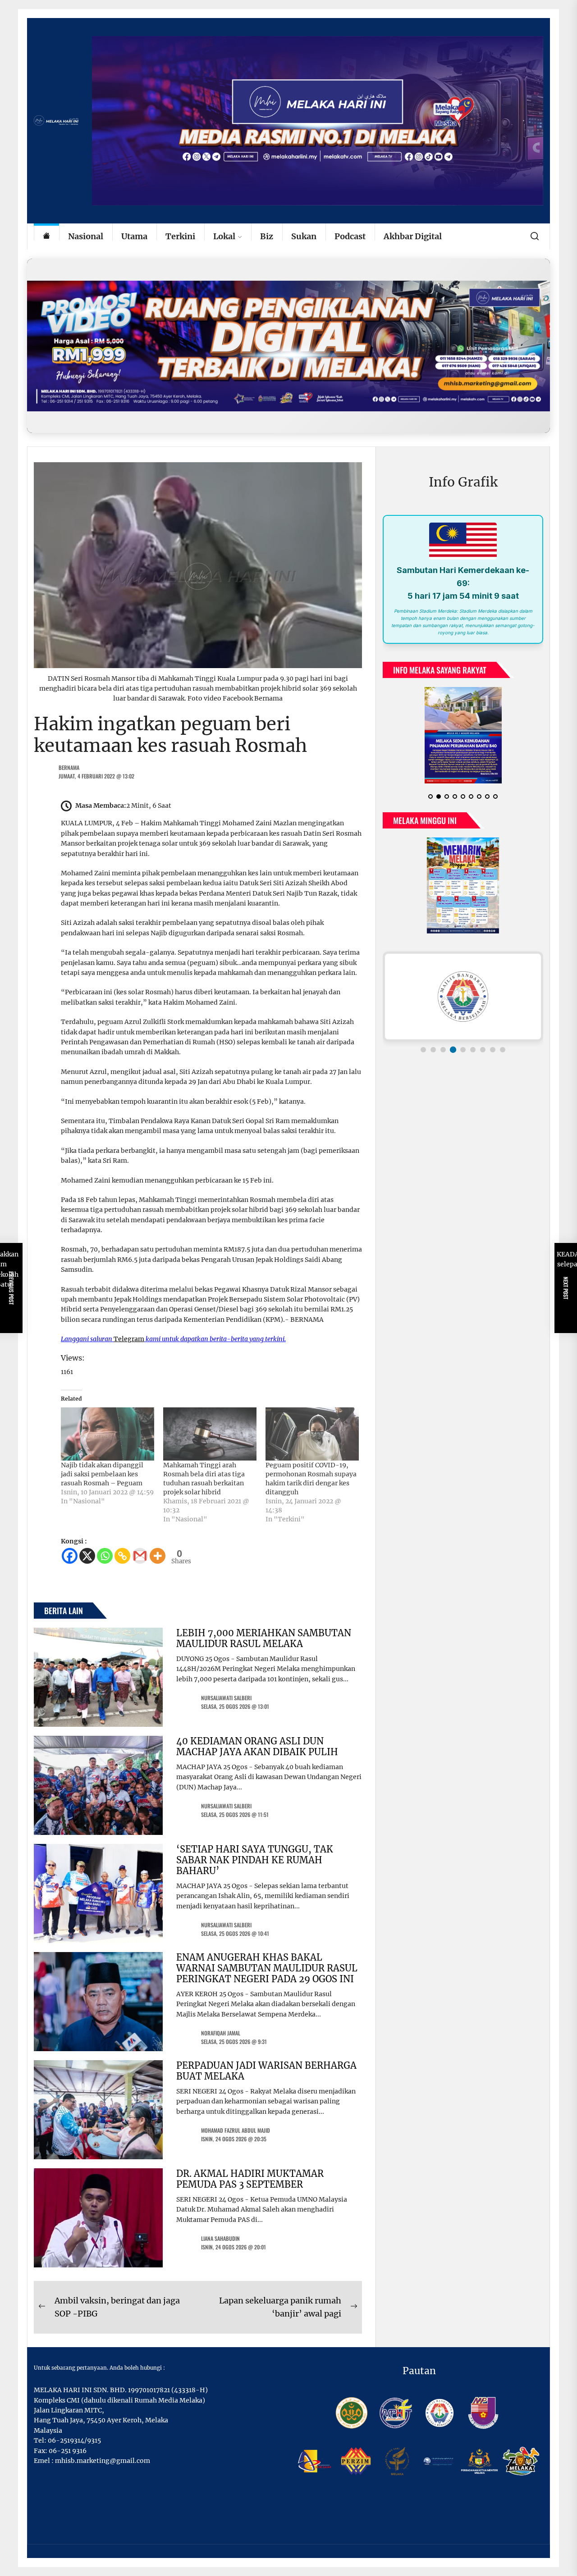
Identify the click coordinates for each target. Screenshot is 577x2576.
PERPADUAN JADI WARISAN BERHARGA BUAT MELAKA (266, 2071)
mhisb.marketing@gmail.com (103, 2461)
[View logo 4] (453, 1050)
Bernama (69, 767)
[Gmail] (140, 1556)
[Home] (46, 237)
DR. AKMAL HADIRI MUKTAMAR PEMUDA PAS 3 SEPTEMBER (250, 2179)
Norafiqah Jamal (221, 2033)
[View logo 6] (473, 1050)
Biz (267, 236)
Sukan (304, 236)
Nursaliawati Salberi (226, 1698)
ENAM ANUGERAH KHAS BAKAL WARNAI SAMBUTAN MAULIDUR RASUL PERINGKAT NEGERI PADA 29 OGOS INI (267, 1968)
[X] (87, 1556)
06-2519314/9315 (74, 2440)
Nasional (86, 236)
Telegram (129, 1339)
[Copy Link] (122, 1556)
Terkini (180, 236)
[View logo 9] (503, 1050)
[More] (158, 1556)
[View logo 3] (443, 1050)
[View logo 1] (423, 1050)
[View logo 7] (483, 1050)
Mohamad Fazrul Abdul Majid (236, 2130)
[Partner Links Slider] (463, 997)
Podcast (350, 236)
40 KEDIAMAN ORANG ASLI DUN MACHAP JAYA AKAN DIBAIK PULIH (257, 1746)
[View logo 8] (493, 1050)
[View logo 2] (433, 1050)
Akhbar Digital (413, 236)
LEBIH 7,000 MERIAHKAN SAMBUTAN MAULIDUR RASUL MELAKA (264, 1638)
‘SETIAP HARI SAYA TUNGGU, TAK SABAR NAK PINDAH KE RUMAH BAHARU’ (255, 1860)
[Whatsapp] (105, 1556)
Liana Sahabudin (220, 2238)
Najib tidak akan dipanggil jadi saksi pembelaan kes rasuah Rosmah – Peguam (102, 1474)
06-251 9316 (68, 2451)
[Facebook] (70, 1556)
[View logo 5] (463, 1050)
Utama (134, 236)
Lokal (224, 236)
